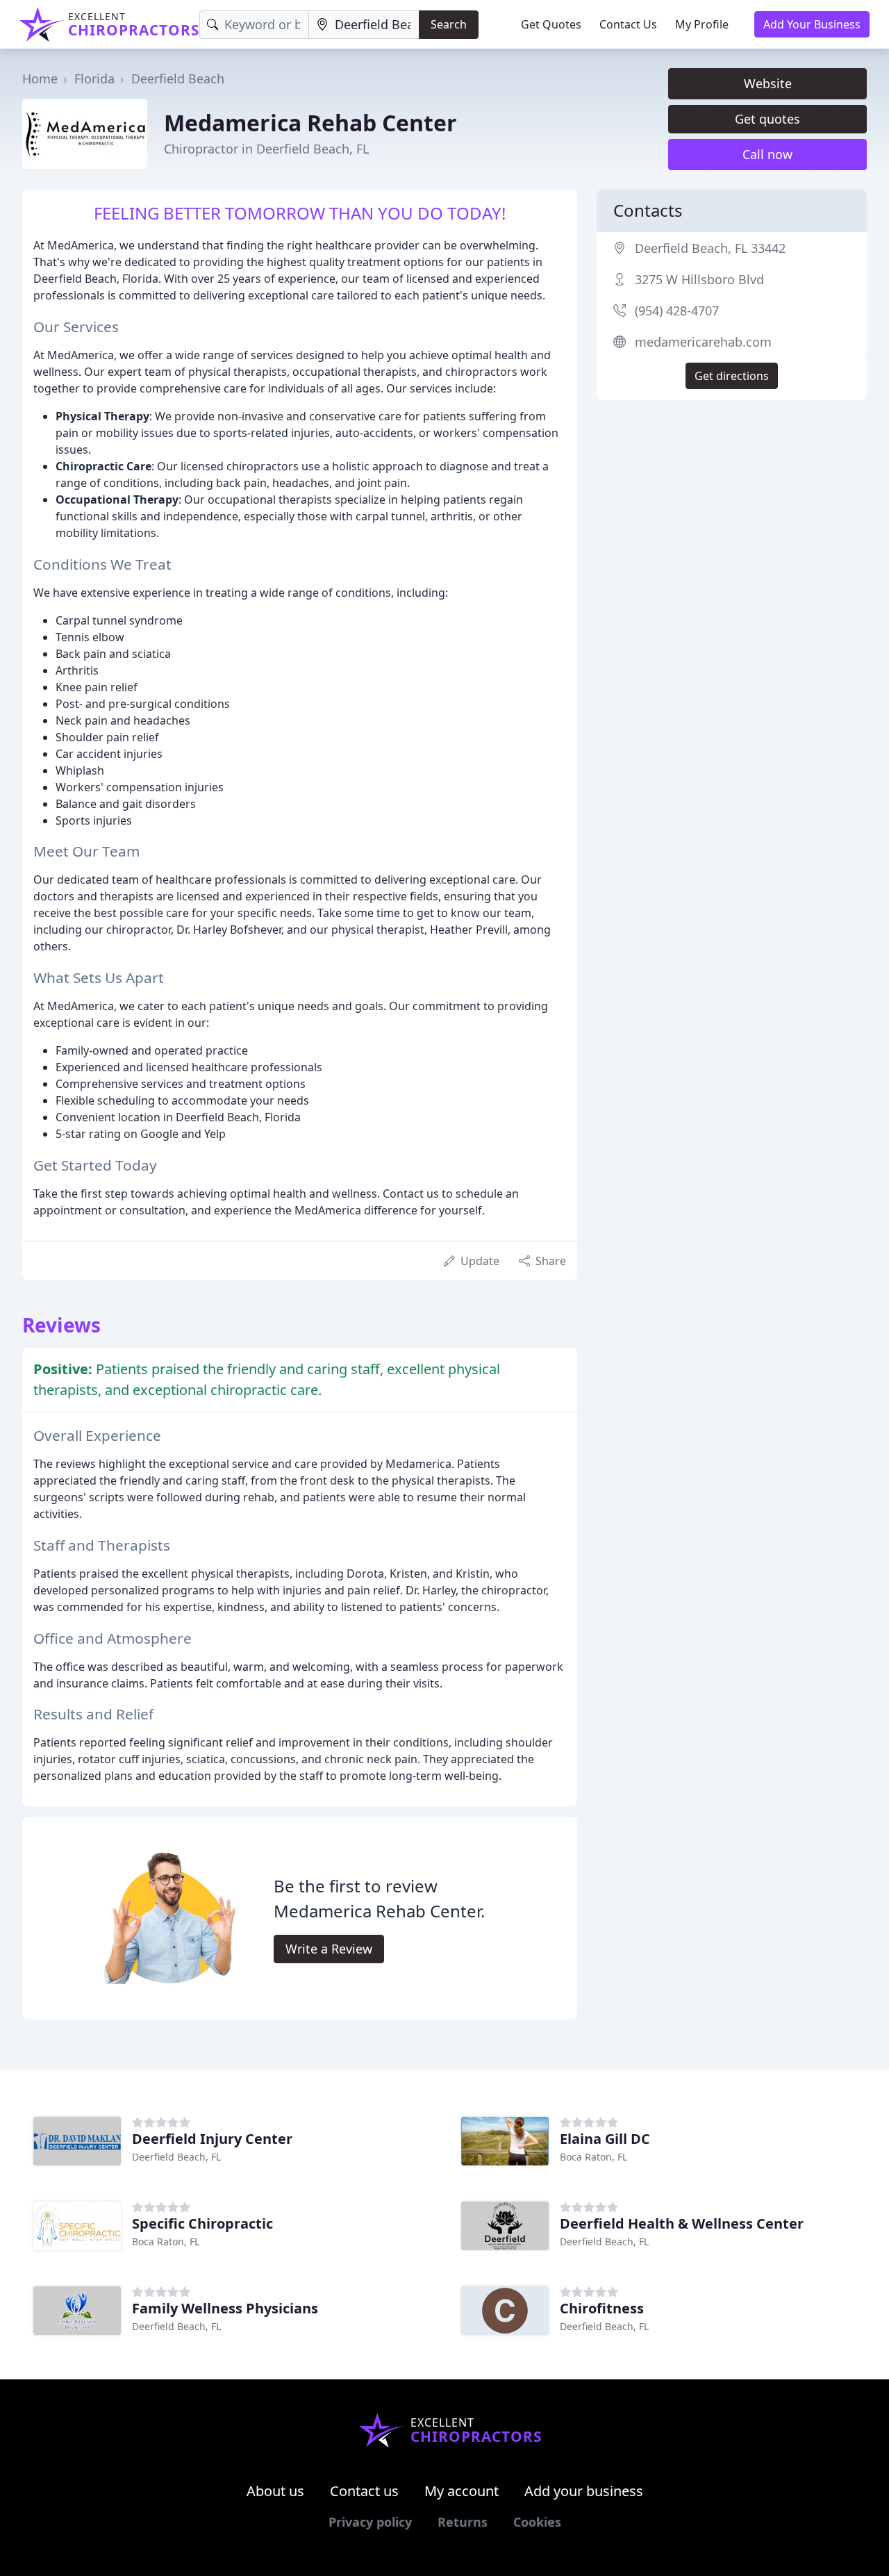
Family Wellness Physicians (225, 2308)
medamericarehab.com (703, 342)
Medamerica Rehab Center (310, 123)
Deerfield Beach (178, 79)
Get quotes (767, 119)
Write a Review (329, 1949)
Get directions (732, 376)
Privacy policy (370, 2522)
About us (275, 2491)
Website (768, 83)
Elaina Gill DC (605, 2139)
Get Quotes (551, 24)
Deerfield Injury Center (212, 2139)
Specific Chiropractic (202, 2223)
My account (462, 2491)
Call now (767, 154)
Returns (463, 2522)
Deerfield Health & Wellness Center (682, 2223)
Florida (94, 79)
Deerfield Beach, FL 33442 (710, 248)
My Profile (702, 24)
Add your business (584, 2491)
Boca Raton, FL (593, 2157)
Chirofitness (602, 2308)
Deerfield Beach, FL (176, 2157)
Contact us (364, 2491)
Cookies (537, 2522)
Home (40, 79)
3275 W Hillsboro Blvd (699, 279)
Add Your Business (812, 24)
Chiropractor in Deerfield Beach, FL (266, 149)
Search (449, 24)
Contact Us (628, 24)
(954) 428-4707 (677, 311)
